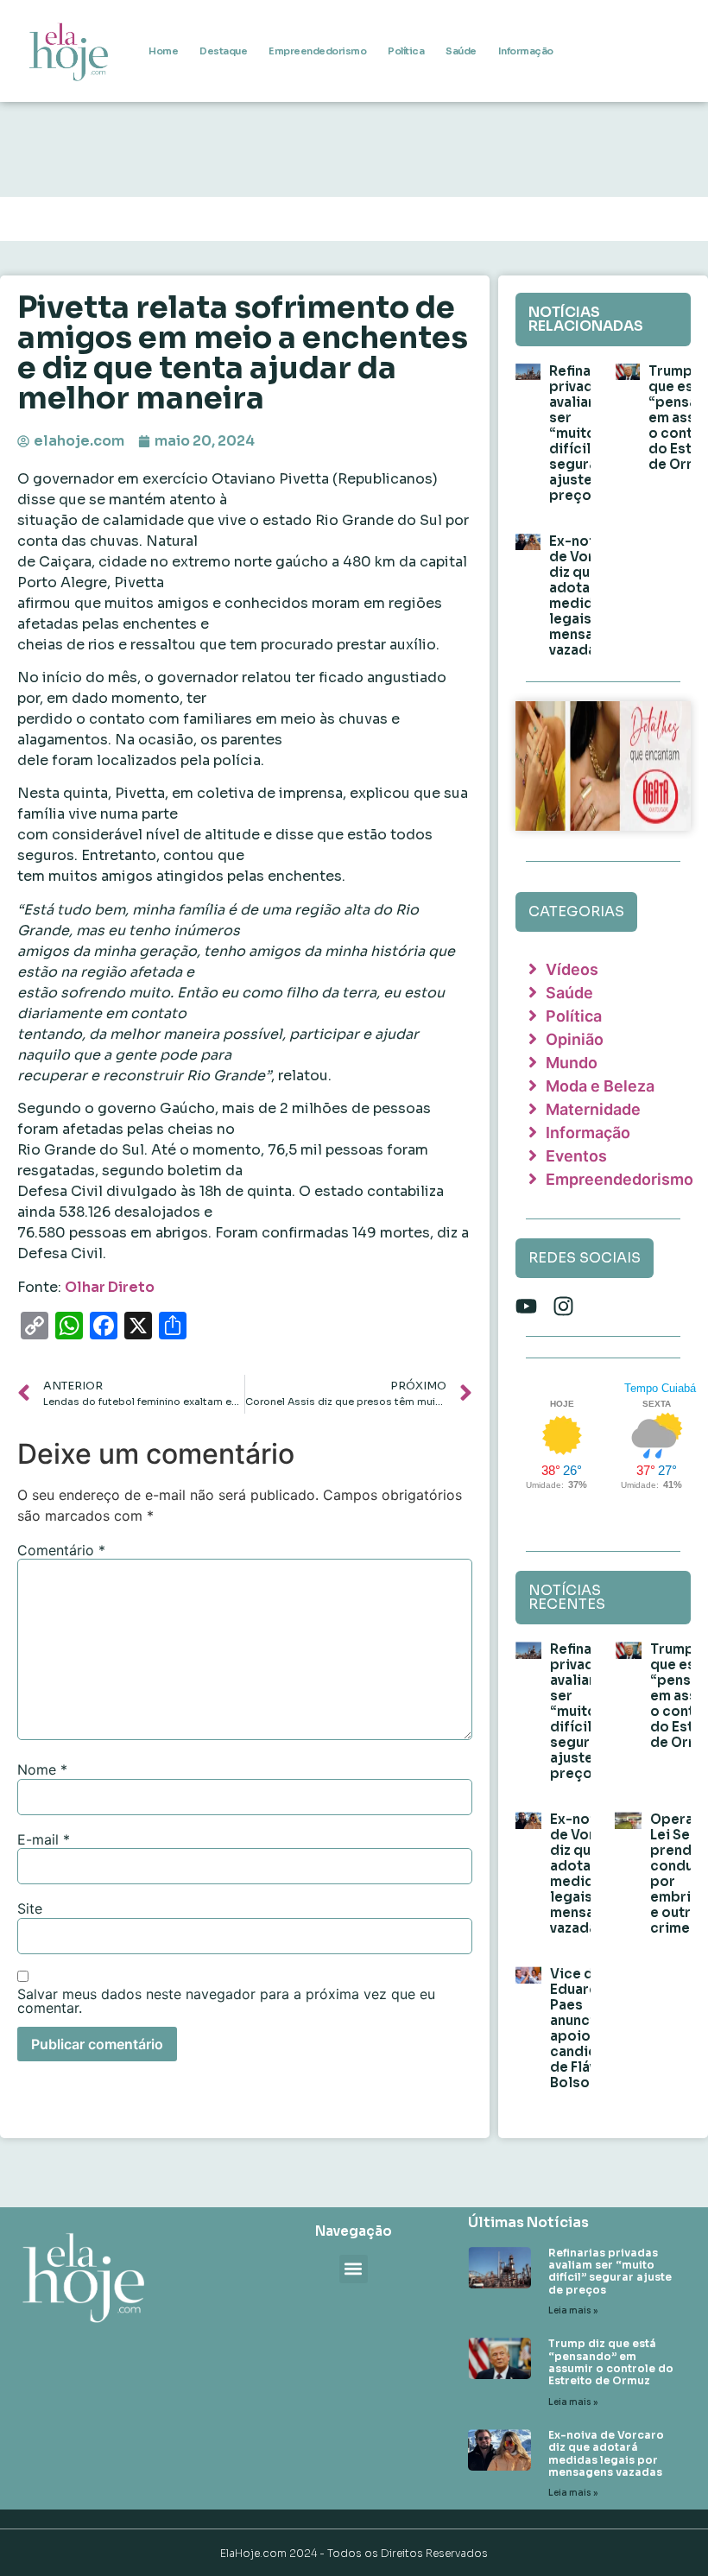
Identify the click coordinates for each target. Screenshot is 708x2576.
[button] (354, 2269)
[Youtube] (526, 1306)
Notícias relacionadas (586, 319)
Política (406, 51)
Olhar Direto (110, 1287)
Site (30, 1908)
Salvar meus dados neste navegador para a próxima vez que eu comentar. (226, 2001)
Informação (526, 51)
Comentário (61, 1550)
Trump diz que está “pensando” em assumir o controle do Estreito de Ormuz (611, 2362)
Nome (42, 1769)
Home (163, 51)
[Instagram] (563, 1306)
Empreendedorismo (317, 51)
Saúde (461, 51)
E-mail (44, 1839)
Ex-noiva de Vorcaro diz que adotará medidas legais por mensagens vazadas (588, 595)
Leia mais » (573, 2310)
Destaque (223, 51)
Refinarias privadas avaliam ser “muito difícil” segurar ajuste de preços (583, 433)
